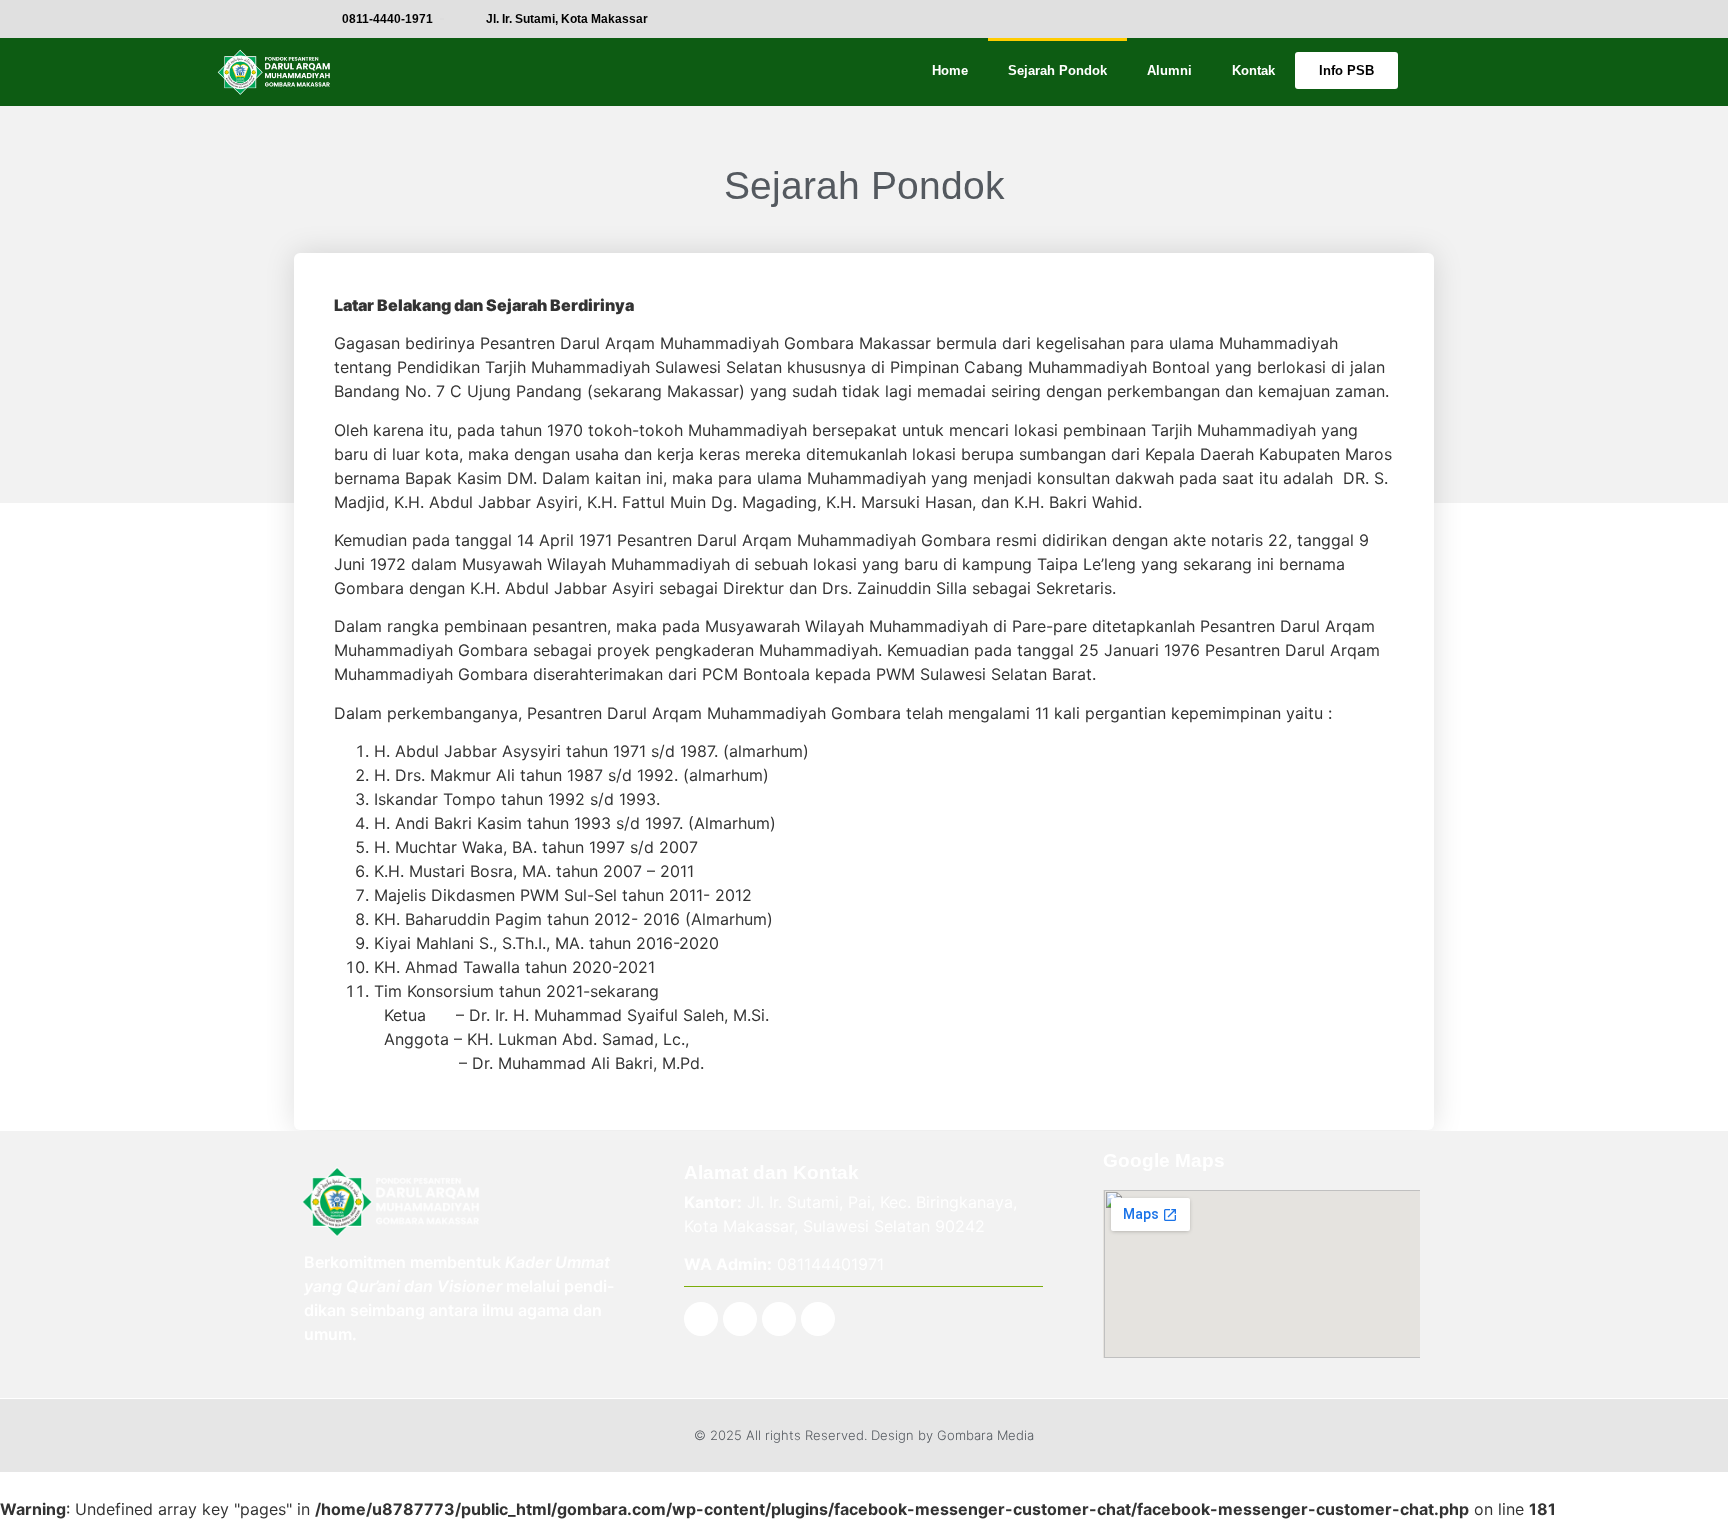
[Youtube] (779, 1319)
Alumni (1169, 70)
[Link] (818, 1319)
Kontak (1253, 70)
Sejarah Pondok (1057, 70)
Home (950, 70)
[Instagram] (740, 1319)
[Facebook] (701, 1319)
